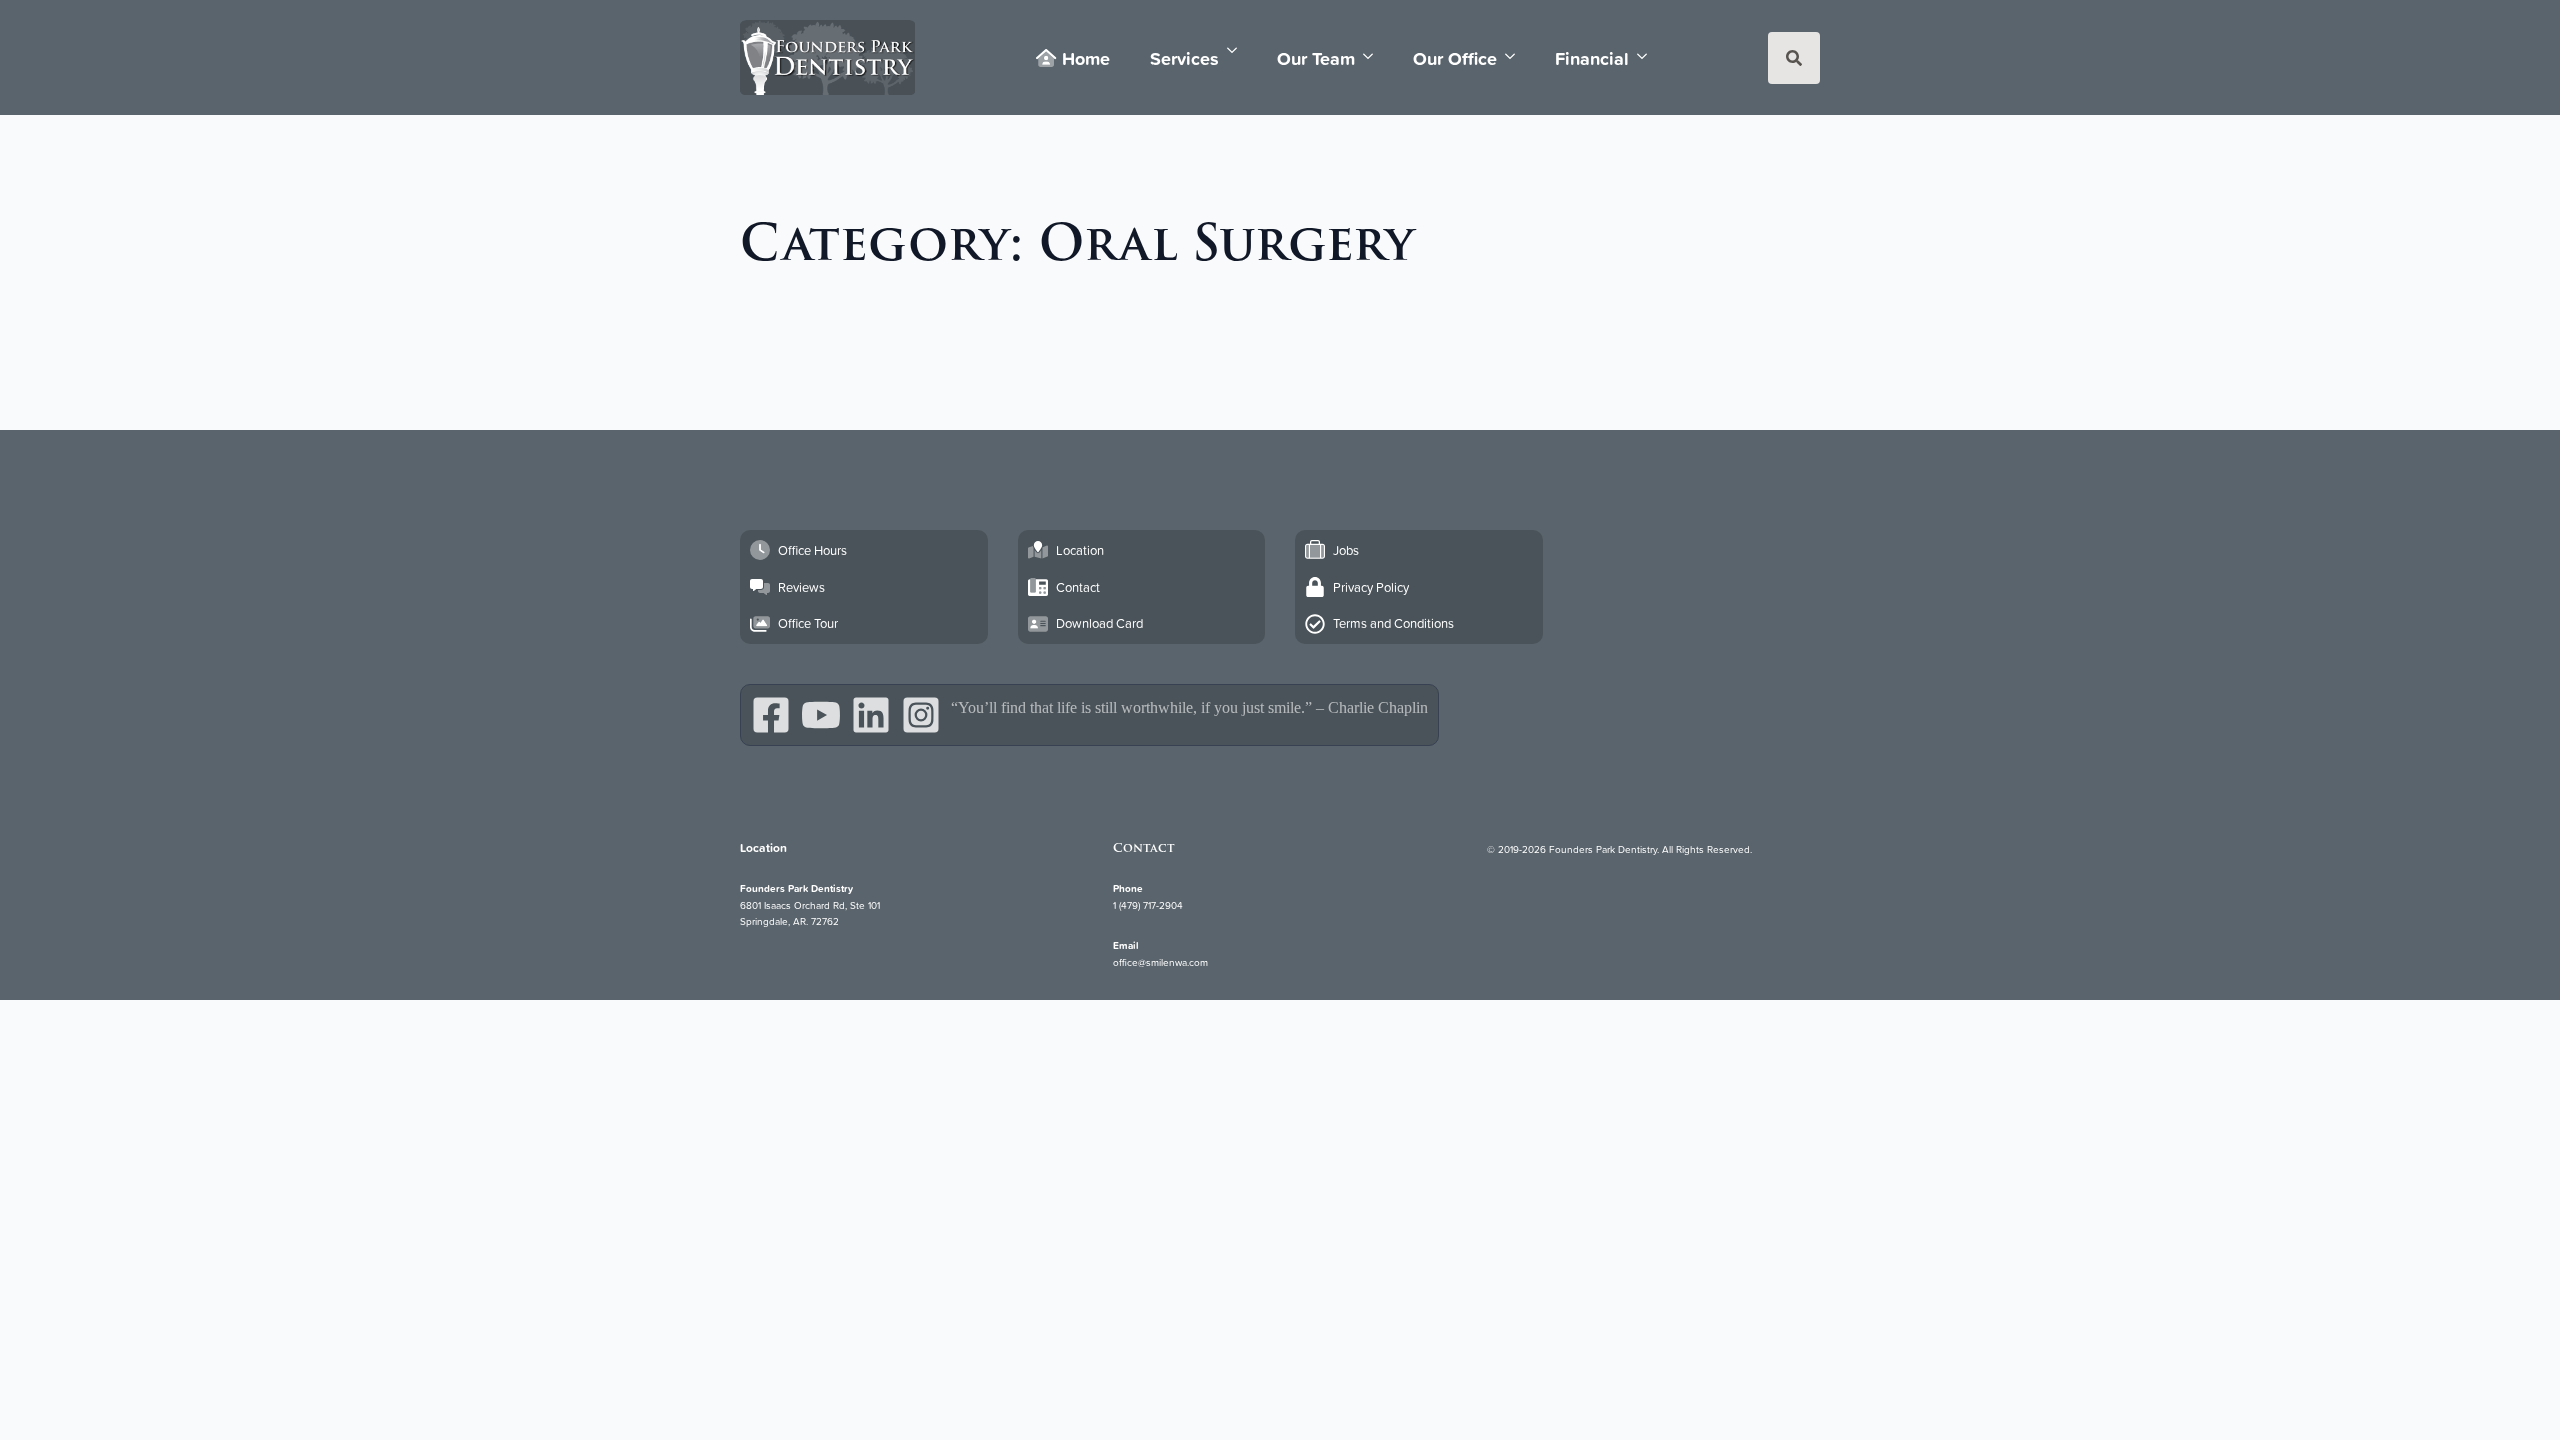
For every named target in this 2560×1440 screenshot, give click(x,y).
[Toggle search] (1794, 58)
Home (1086, 58)
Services (1184, 58)
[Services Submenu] (1238, 50)
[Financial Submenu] (1648, 56)
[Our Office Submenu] (1516, 56)
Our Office (1455, 58)
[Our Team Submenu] (1374, 56)
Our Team (1316, 58)
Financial (1592, 58)
